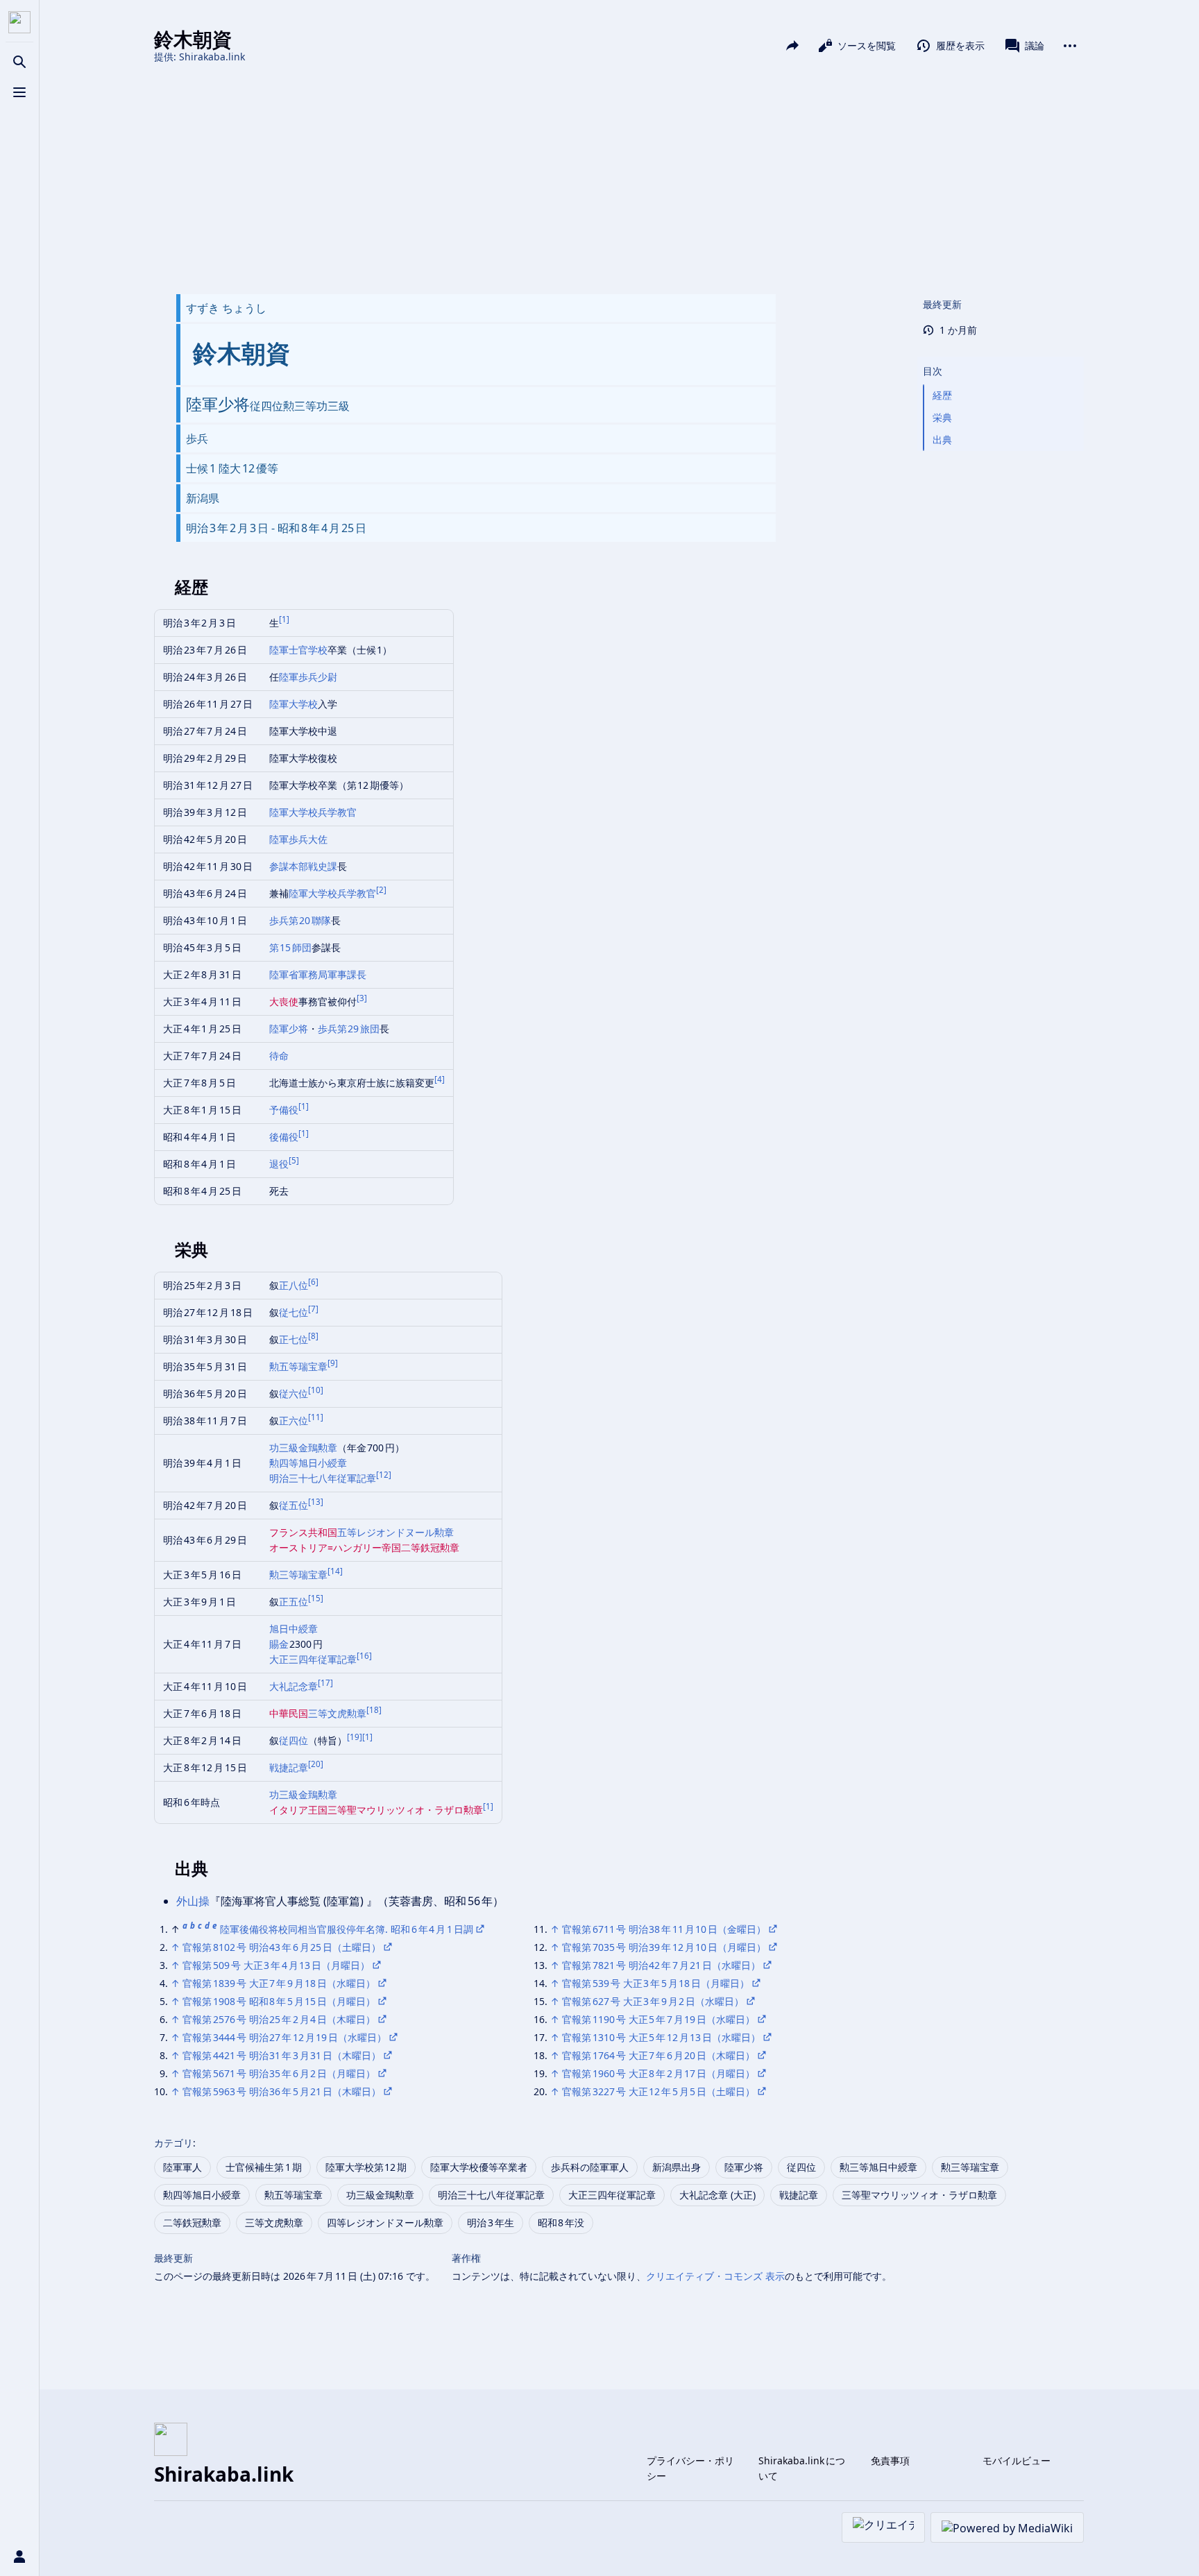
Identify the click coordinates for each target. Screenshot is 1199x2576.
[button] (1001, 357)
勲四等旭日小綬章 (308, 1463)
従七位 (294, 1312)
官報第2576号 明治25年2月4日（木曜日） (279, 2019)
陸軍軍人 (182, 2167)
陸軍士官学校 (298, 650)
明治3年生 (491, 2223)
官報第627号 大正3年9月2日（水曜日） (653, 2001)
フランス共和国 (303, 1532)
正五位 (294, 1602)
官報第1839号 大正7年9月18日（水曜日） (279, 1983)
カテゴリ (173, 2143)
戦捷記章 (289, 1767)
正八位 (294, 1285)
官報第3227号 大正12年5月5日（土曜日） (658, 2091)
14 (335, 1571)
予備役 (284, 1110)
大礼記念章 (294, 1686)
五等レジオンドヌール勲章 (396, 1532)
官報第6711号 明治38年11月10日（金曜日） (664, 1929)
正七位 (294, 1339)
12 (384, 1475)
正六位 (294, 1421)
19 (355, 1737)
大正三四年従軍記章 (313, 1659)
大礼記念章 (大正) (717, 2195)
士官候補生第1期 (264, 2167)
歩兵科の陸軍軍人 (590, 2167)
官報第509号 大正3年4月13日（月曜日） (276, 1965)
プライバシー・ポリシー (690, 2468)
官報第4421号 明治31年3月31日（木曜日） (282, 2055)
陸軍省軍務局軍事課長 (318, 974)
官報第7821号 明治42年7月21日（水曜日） (661, 1965)
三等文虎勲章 (337, 1713)
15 (316, 1598)
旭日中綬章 (294, 1629)
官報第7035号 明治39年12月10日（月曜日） (664, 1947)
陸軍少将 (289, 1029)
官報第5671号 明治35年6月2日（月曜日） (279, 2073)
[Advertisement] (619, 179)
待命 (279, 1056)
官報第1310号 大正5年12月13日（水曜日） (661, 2037)
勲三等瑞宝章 (298, 1575)
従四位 (294, 1740)
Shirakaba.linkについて (802, 2468)
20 (316, 1764)
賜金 (280, 1644)
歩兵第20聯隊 (300, 920)
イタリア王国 (298, 1810)
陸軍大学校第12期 (366, 2167)
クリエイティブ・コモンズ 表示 (715, 2276)
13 (316, 1502)
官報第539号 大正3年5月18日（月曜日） (656, 1983)
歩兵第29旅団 (349, 1029)
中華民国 (289, 1713)
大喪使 (284, 1001)
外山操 (193, 1901)
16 (364, 1656)
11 (316, 1417)
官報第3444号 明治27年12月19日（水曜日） (284, 2037)
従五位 (294, 1505)
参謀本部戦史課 (303, 866)
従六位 (294, 1393)
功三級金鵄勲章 (303, 1448)
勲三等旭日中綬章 (878, 2167)
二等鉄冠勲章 (430, 1547)
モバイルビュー (1017, 2460)
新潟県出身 (677, 2167)
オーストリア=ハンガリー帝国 (335, 1547)
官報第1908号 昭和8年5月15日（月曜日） (279, 2001)
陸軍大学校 (294, 704)
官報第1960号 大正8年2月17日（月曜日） (658, 2073)
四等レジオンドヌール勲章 (385, 2223)
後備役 (284, 1137)
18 (374, 1710)
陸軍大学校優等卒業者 (479, 2167)
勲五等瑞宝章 (298, 1366)
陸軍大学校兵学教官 (313, 812)
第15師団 (291, 947)
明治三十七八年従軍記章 (323, 1478)
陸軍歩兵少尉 (308, 677)
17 (325, 1683)
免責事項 (890, 2460)
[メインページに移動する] (19, 22)
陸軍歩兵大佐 (298, 839)
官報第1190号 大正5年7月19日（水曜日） (658, 2019)
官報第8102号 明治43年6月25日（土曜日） (282, 1947)
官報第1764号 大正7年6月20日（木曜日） (658, 2055)
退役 (279, 1164)
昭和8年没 (561, 2223)
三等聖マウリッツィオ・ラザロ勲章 (405, 1810)
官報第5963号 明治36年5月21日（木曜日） (282, 2091)
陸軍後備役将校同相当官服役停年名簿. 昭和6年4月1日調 (347, 1929)
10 (316, 1390)
